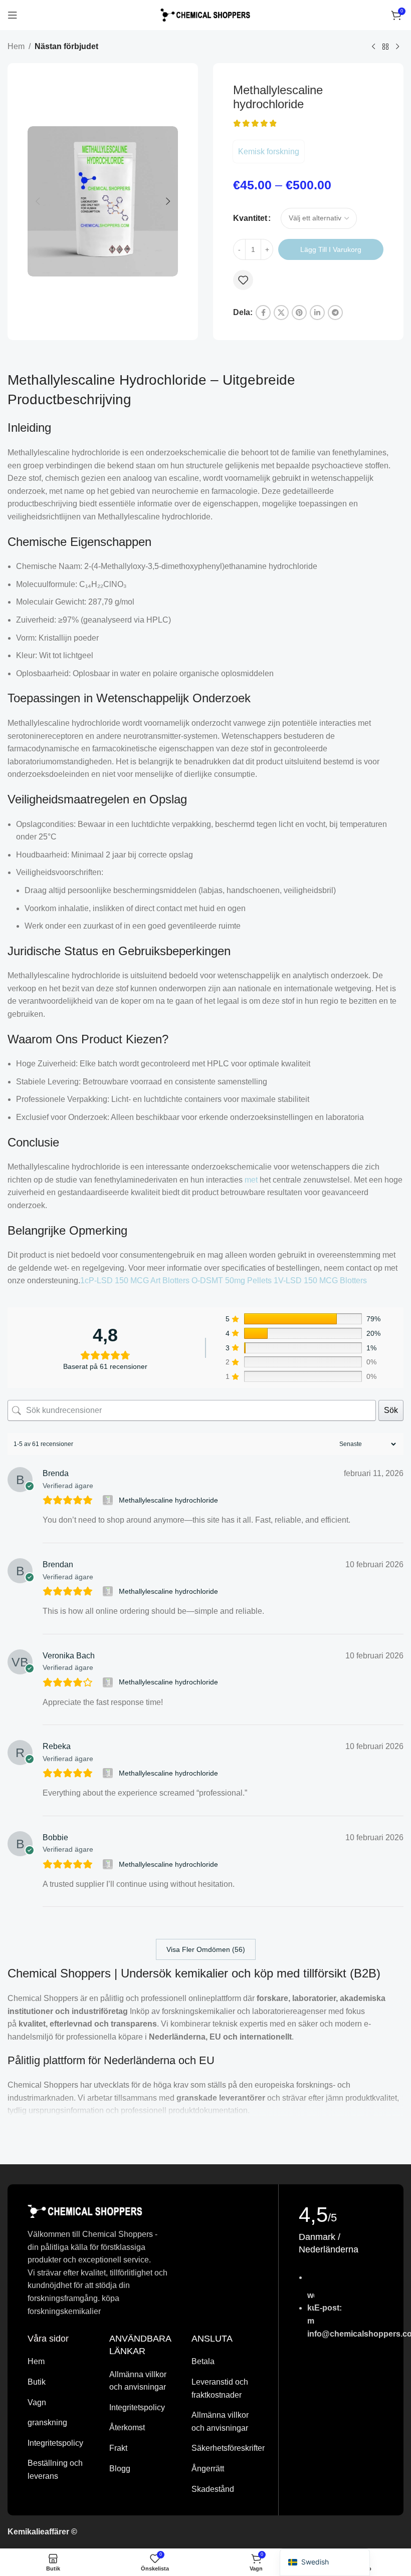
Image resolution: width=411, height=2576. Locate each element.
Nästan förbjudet (66, 46)
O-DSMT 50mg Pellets (232, 1280)
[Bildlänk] (85, 2211)
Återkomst (127, 2427)
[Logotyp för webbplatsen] (205, 14)
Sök (391, 1410)
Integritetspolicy (55, 2443)
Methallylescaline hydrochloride (168, 1500)
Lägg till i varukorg (331, 249)
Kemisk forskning (269, 152)
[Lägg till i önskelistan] (243, 280)
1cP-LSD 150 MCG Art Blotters (135, 1280)
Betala (203, 2361)
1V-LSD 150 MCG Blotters (320, 1280)
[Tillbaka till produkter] (385, 47)
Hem (16, 46)
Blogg (120, 2469)
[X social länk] (281, 313)
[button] (38, 201)
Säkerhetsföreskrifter (228, 2448)
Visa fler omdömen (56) (206, 1949)
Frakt (118, 2448)
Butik (37, 2382)
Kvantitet (250, 218)
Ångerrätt (208, 2469)
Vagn (37, 2402)
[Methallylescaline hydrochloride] (109, 1500)
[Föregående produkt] (373, 47)
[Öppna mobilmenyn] (13, 15)
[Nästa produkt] (397, 47)
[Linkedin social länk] (317, 313)
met (251, 1180)
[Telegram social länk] (335, 313)
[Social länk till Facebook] (263, 313)
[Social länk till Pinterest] (299, 313)
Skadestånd (213, 2489)
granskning (47, 2422)
